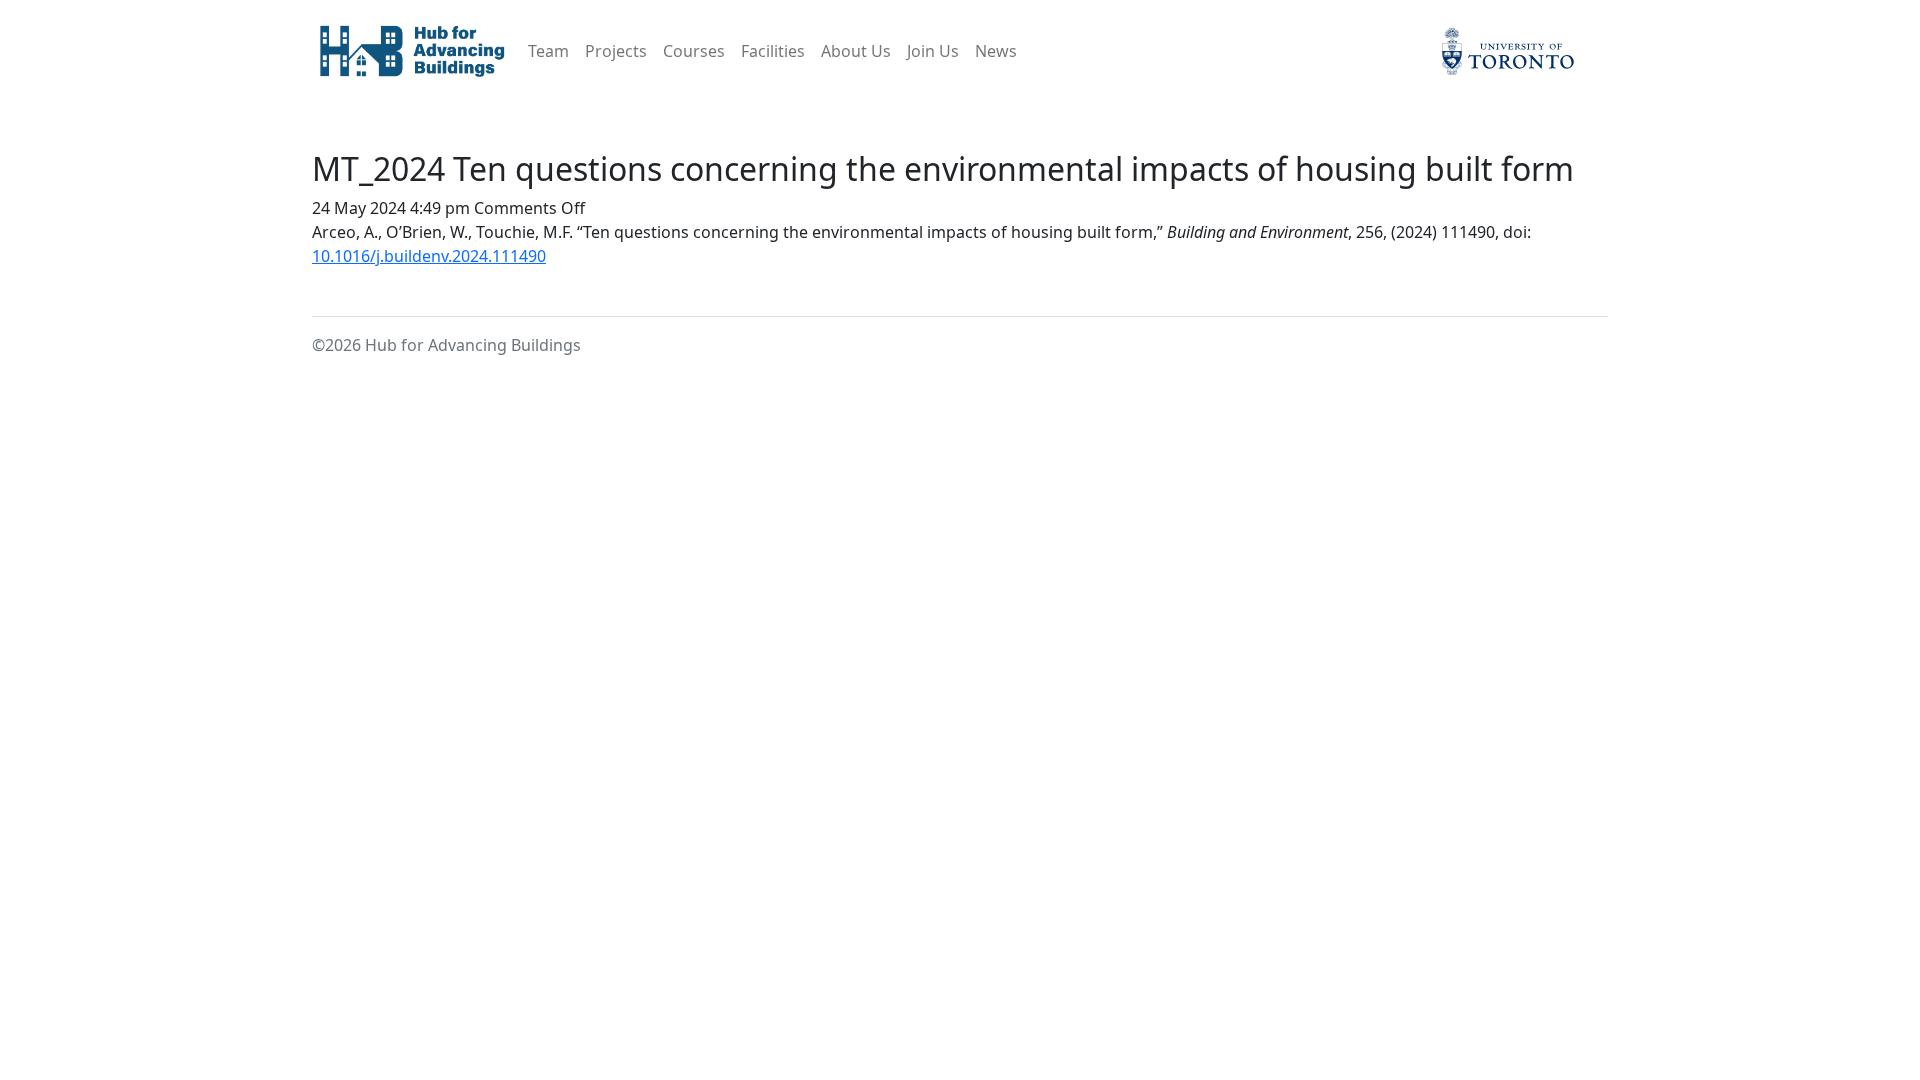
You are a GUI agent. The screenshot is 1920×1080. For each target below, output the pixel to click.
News (996, 51)
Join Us (933, 51)
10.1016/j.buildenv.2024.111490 (429, 256)
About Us (856, 51)
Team (548, 51)
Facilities (773, 51)
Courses (694, 51)
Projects (616, 51)
